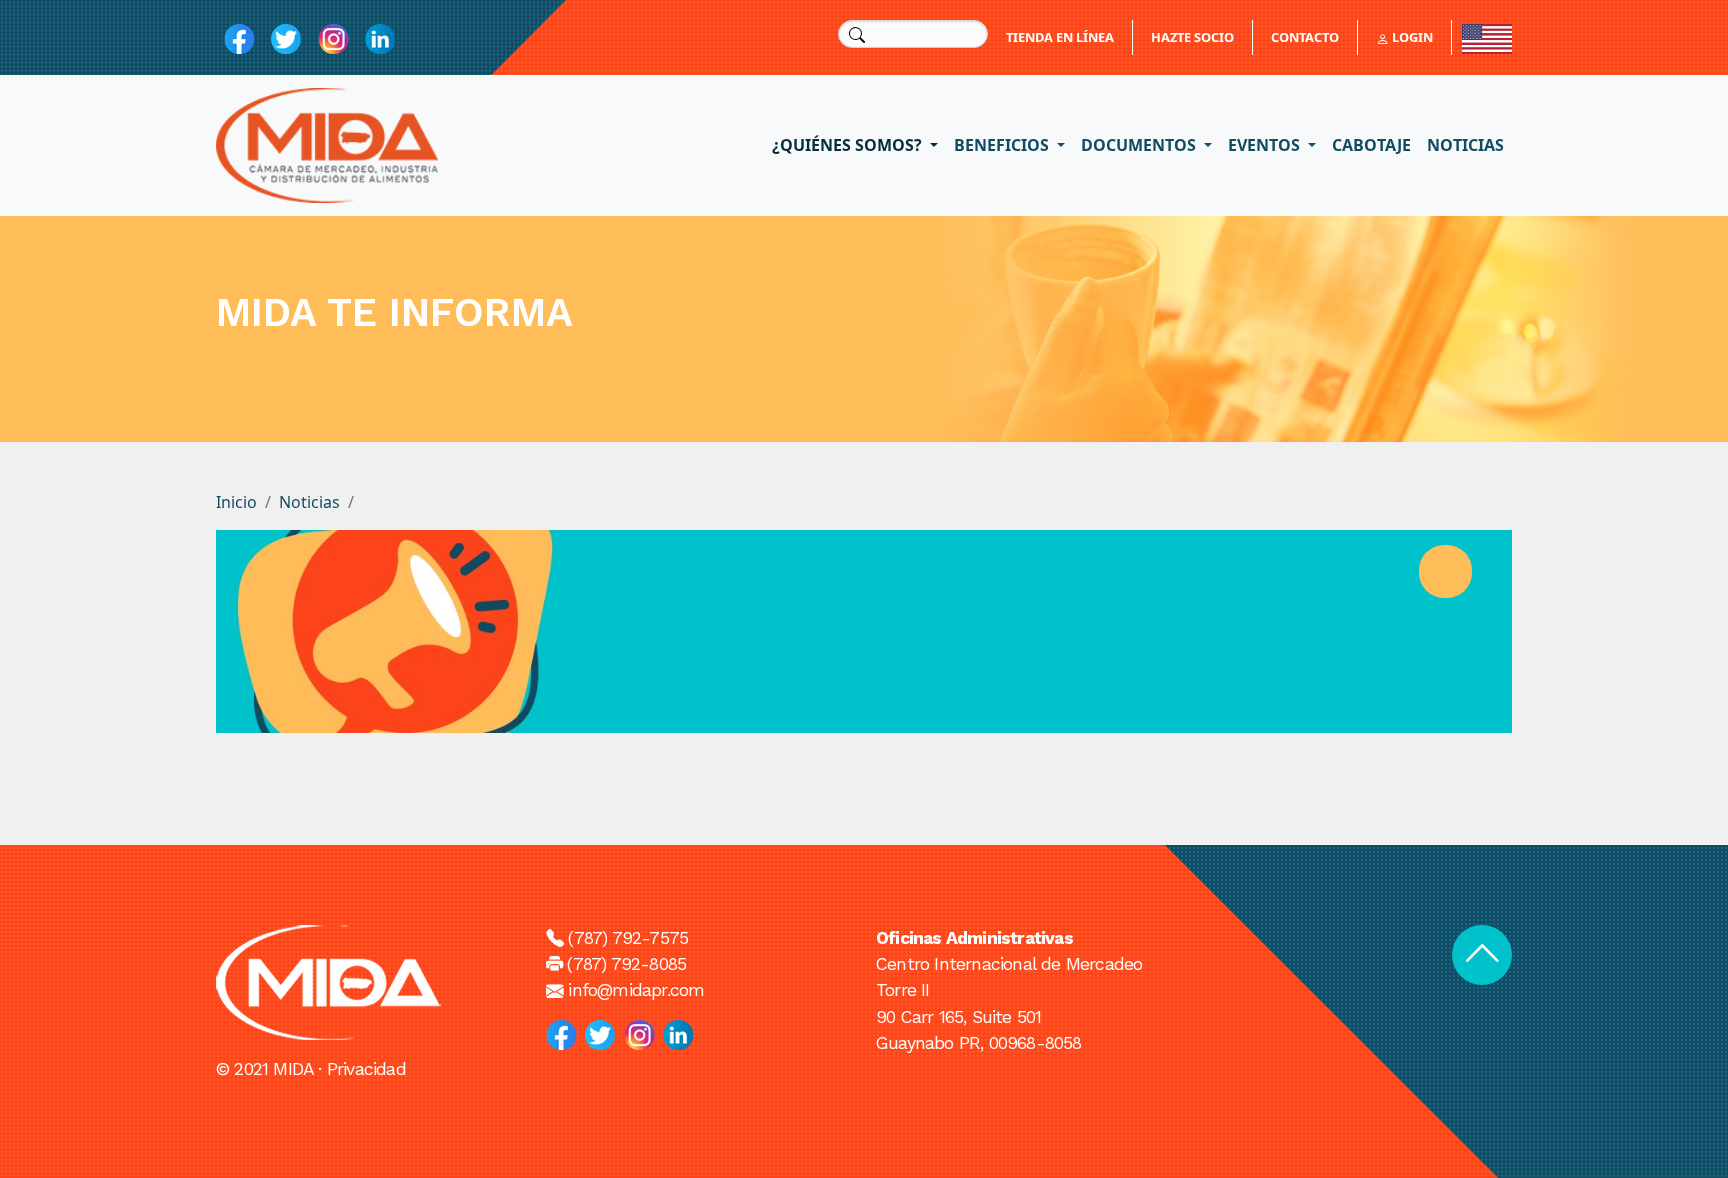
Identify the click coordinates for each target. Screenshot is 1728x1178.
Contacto (1305, 37)
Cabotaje (1371, 145)
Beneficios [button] (1003, 145)
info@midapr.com (636, 990)
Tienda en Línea (1060, 37)
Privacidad (366, 1069)
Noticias (1465, 145)
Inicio (236, 502)
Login (1411, 37)
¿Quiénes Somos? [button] (849, 145)
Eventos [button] (1266, 145)
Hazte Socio (1192, 37)
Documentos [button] (1140, 145)
